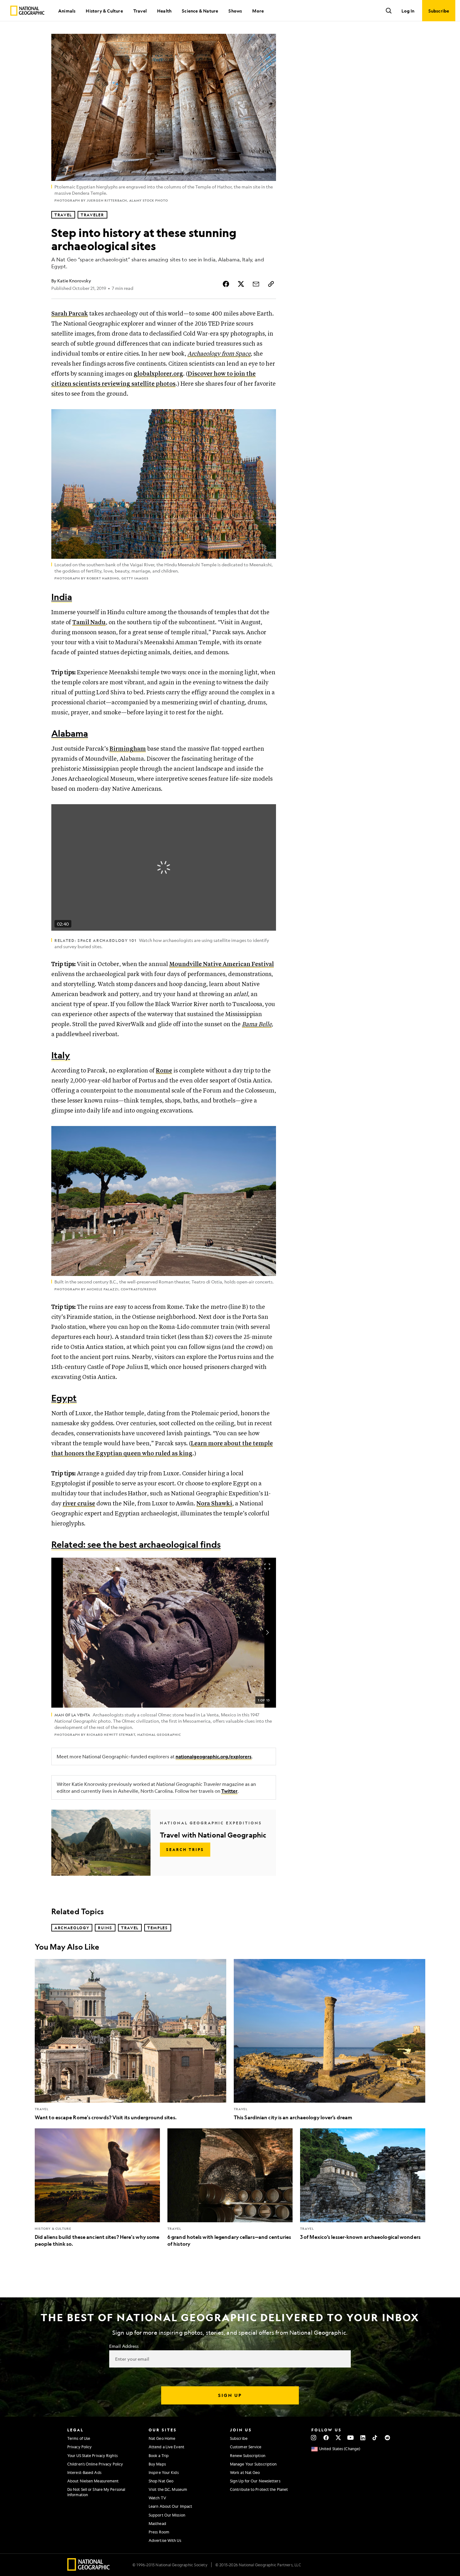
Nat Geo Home (162, 2438)
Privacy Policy (79, 2447)
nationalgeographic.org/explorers (214, 1757)
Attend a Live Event (166, 2447)
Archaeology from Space (219, 354)
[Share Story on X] (241, 284)
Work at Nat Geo (245, 2472)
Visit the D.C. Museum (168, 2489)
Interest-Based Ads (84, 2472)
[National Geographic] (27, 11)
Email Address (124, 2346)
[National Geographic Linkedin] (363, 2438)
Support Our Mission (167, 2515)
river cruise (79, 1504)
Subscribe (239, 2438)
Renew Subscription (248, 2455)
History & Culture (104, 11)
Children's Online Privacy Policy (95, 2464)
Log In (408, 11)
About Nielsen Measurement (93, 2481)
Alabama (70, 733)
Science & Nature (200, 11)
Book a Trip (159, 2455)
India (62, 597)
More (258, 11)
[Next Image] (267, 1632)
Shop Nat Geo (161, 2481)
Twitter (229, 1791)
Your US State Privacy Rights (92, 2455)
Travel (140, 11)
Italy (61, 1055)
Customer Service (246, 2447)
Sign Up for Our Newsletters (255, 2481)
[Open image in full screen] (267, 1566)
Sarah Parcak (70, 314)
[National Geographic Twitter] (338, 2438)
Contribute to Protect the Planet (259, 2489)
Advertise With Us (165, 2540)
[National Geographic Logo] (89, 2569)
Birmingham (128, 749)
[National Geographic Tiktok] (375, 2438)
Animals (67, 11)
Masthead (157, 2523)
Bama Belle (257, 1024)
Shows (235, 11)
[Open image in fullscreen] (267, 418)
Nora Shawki (214, 1504)
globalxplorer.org (158, 374)
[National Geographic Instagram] (314, 2438)
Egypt (64, 1398)
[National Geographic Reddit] (387, 2438)
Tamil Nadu (89, 622)
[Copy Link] (271, 284)
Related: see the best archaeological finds (136, 1544)
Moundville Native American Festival (222, 964)
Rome (164, 1071)
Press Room (159, 2532)
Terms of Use (79, 2438)
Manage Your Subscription (253, 2464)
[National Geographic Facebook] (326, 2438)
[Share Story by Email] (256, 284)
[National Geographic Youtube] (351, 2438)
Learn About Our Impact (170, 2506)
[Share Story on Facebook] (226, 284)
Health (164, 11)
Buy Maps (157, 2464)
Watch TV (157, 2498)
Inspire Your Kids (164, 2472)
